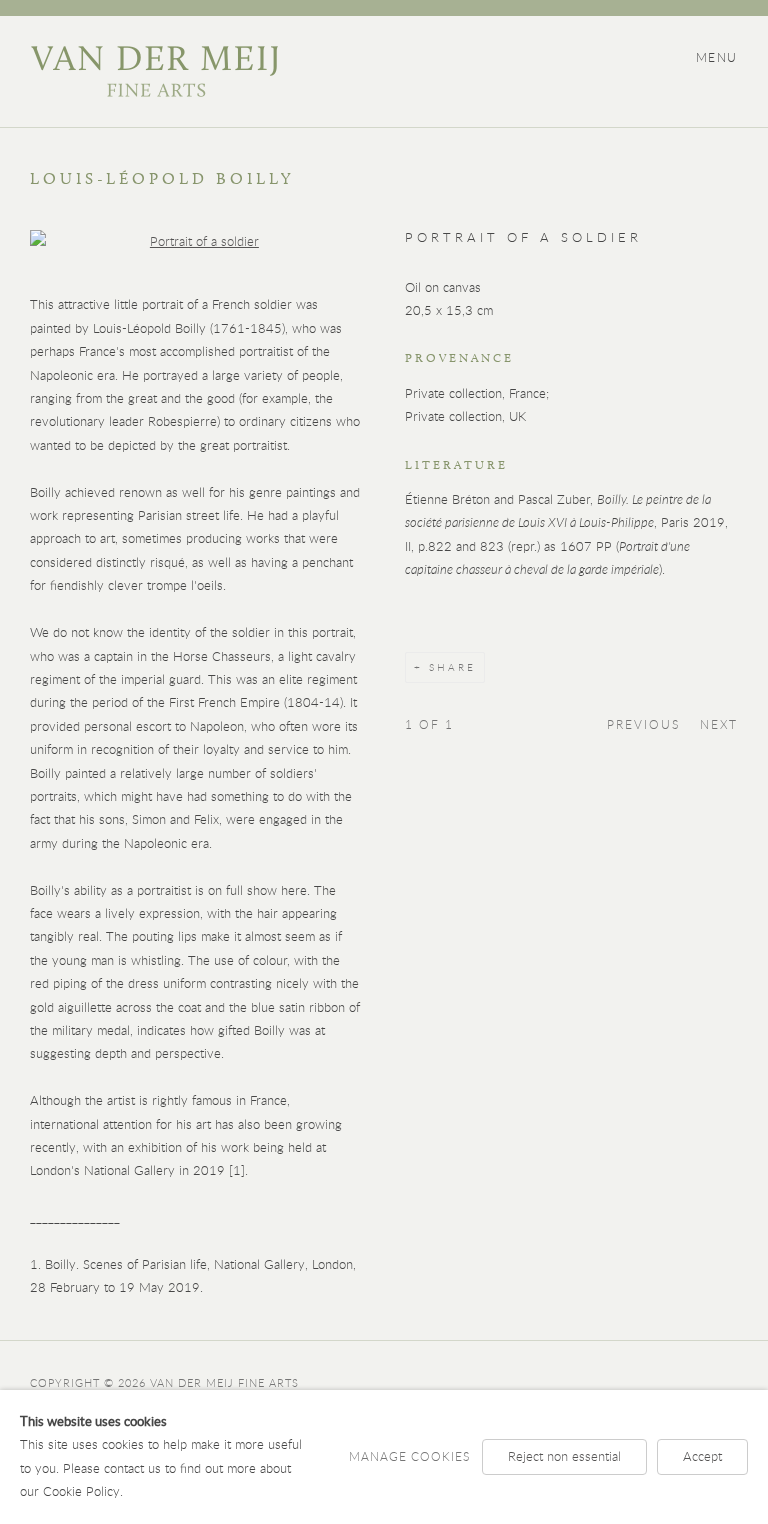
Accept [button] (702, 1456)
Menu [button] (717, 57)
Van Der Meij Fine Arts (154, 71)
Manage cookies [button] (409, 1456)
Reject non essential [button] (564, 1456)
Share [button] (452, 667)
